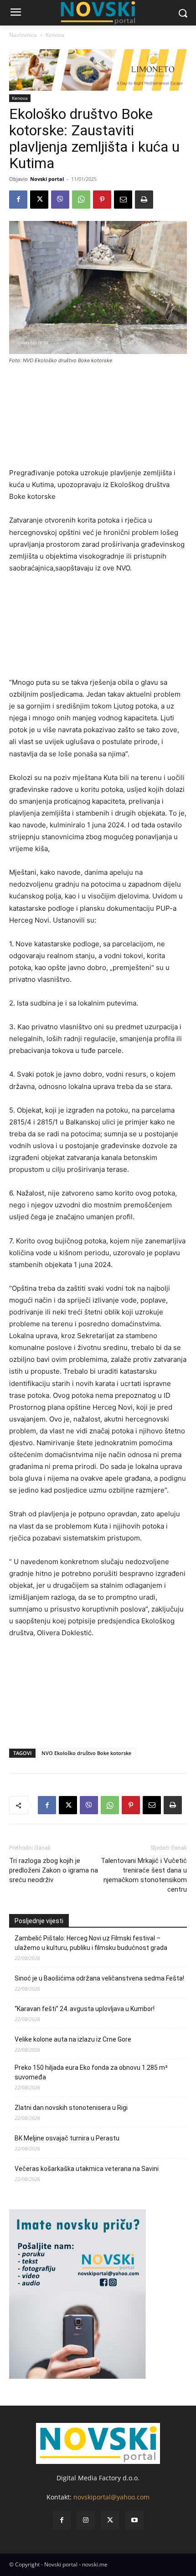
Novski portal (47, 179)
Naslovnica (23, 35)
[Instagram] (86, 2520)
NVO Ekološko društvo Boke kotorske (86, 1753)
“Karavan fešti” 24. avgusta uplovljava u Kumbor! (85, 2009)
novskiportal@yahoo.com (111, 2497)
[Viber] (60, 200)
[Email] (123, 200)
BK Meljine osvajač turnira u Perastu (67, 2138)
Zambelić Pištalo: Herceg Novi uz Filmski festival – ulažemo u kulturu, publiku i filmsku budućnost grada (91, 1943)
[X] (39, 200)
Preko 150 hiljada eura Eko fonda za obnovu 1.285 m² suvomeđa (91, 2072)
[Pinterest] (102, 200)
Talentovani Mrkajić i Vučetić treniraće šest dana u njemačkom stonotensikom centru (144, 1875)
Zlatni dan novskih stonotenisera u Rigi (72, 2108)
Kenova (55, 35)
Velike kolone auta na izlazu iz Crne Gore (73, 2039)
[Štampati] (144, 200)
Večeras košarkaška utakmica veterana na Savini (87, 2169)
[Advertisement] (98, 420)
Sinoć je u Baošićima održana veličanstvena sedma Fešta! (99, 1978)
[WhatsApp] (81, 200)
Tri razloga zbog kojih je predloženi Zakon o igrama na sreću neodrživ (54, 1870)
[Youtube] (134, 2520)
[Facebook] (18, 200)
